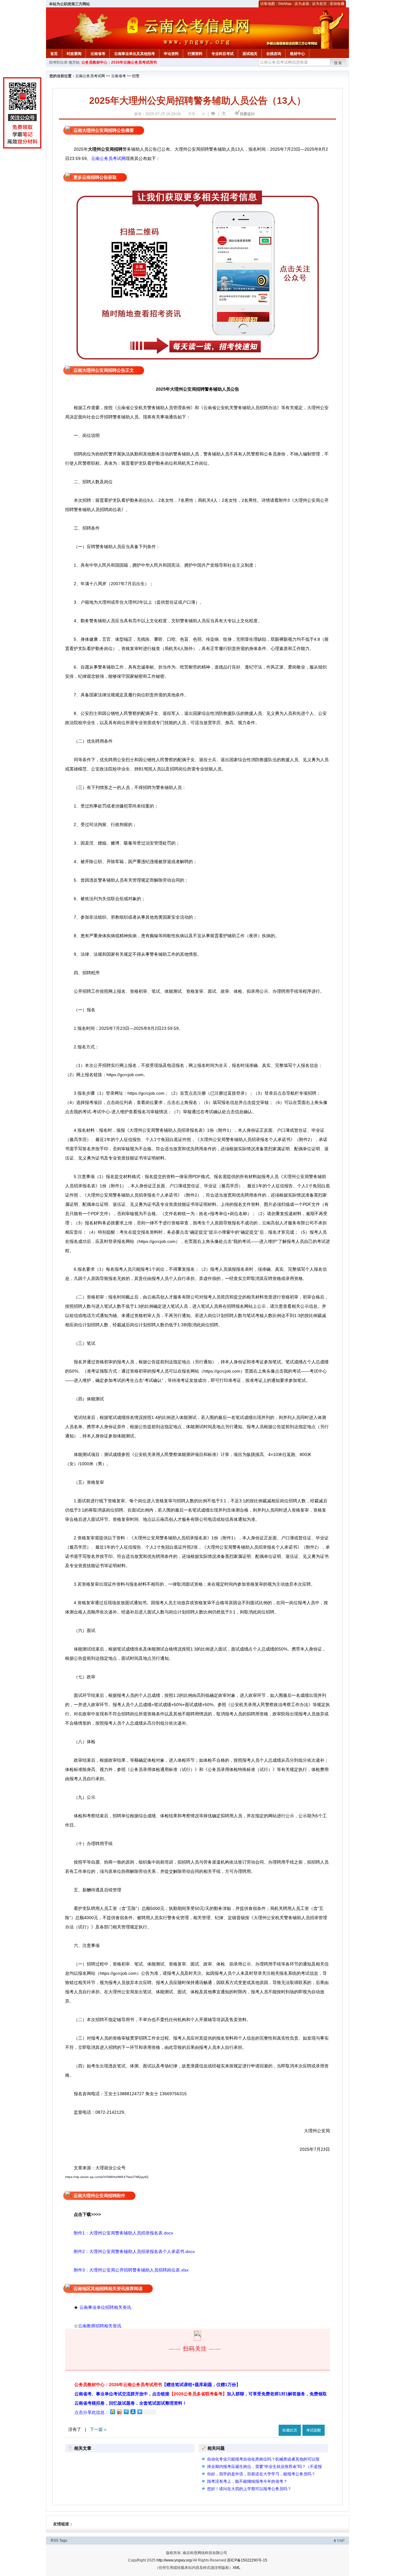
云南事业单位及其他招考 (135, 54)
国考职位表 (58, 62)
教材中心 (297, 54)
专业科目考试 (222, 54)
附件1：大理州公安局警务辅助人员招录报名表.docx (119, 2233)
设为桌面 (302, 4)
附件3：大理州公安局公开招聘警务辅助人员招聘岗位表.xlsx (127, 2270)
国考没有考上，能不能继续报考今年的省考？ (247, 2481)
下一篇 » (98, 2429)
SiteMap (285, 4)
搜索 (338, 63)
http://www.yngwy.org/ (174, 2560)
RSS (54, 2540)
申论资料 (171, 54)
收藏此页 (290, 2430)
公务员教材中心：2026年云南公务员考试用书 (119, 62)
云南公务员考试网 (90, 76)
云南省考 (98, 54)
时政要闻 (74, 54)
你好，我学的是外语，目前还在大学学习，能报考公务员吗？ (261, 2474)
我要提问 (247, 114)
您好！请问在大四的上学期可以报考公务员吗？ (249, 2489)
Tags (63, 2540)
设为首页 (319, 4)
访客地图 (268, 4)
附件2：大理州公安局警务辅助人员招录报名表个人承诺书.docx (130, 2251)
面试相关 (250, 54)
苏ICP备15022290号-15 (247, 2560)
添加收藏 (337, 4)
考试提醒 (314, 2430)
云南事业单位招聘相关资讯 (105, 2307)
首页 (54, 54)
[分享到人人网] (133, 2412)
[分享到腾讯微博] (126, 2412)
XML (237, 2568)
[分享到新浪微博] (119, 2412)
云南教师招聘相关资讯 (100, 2326)
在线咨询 (274, 54)
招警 (136, 76)
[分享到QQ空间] (112, 2412)
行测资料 (195, 54)
